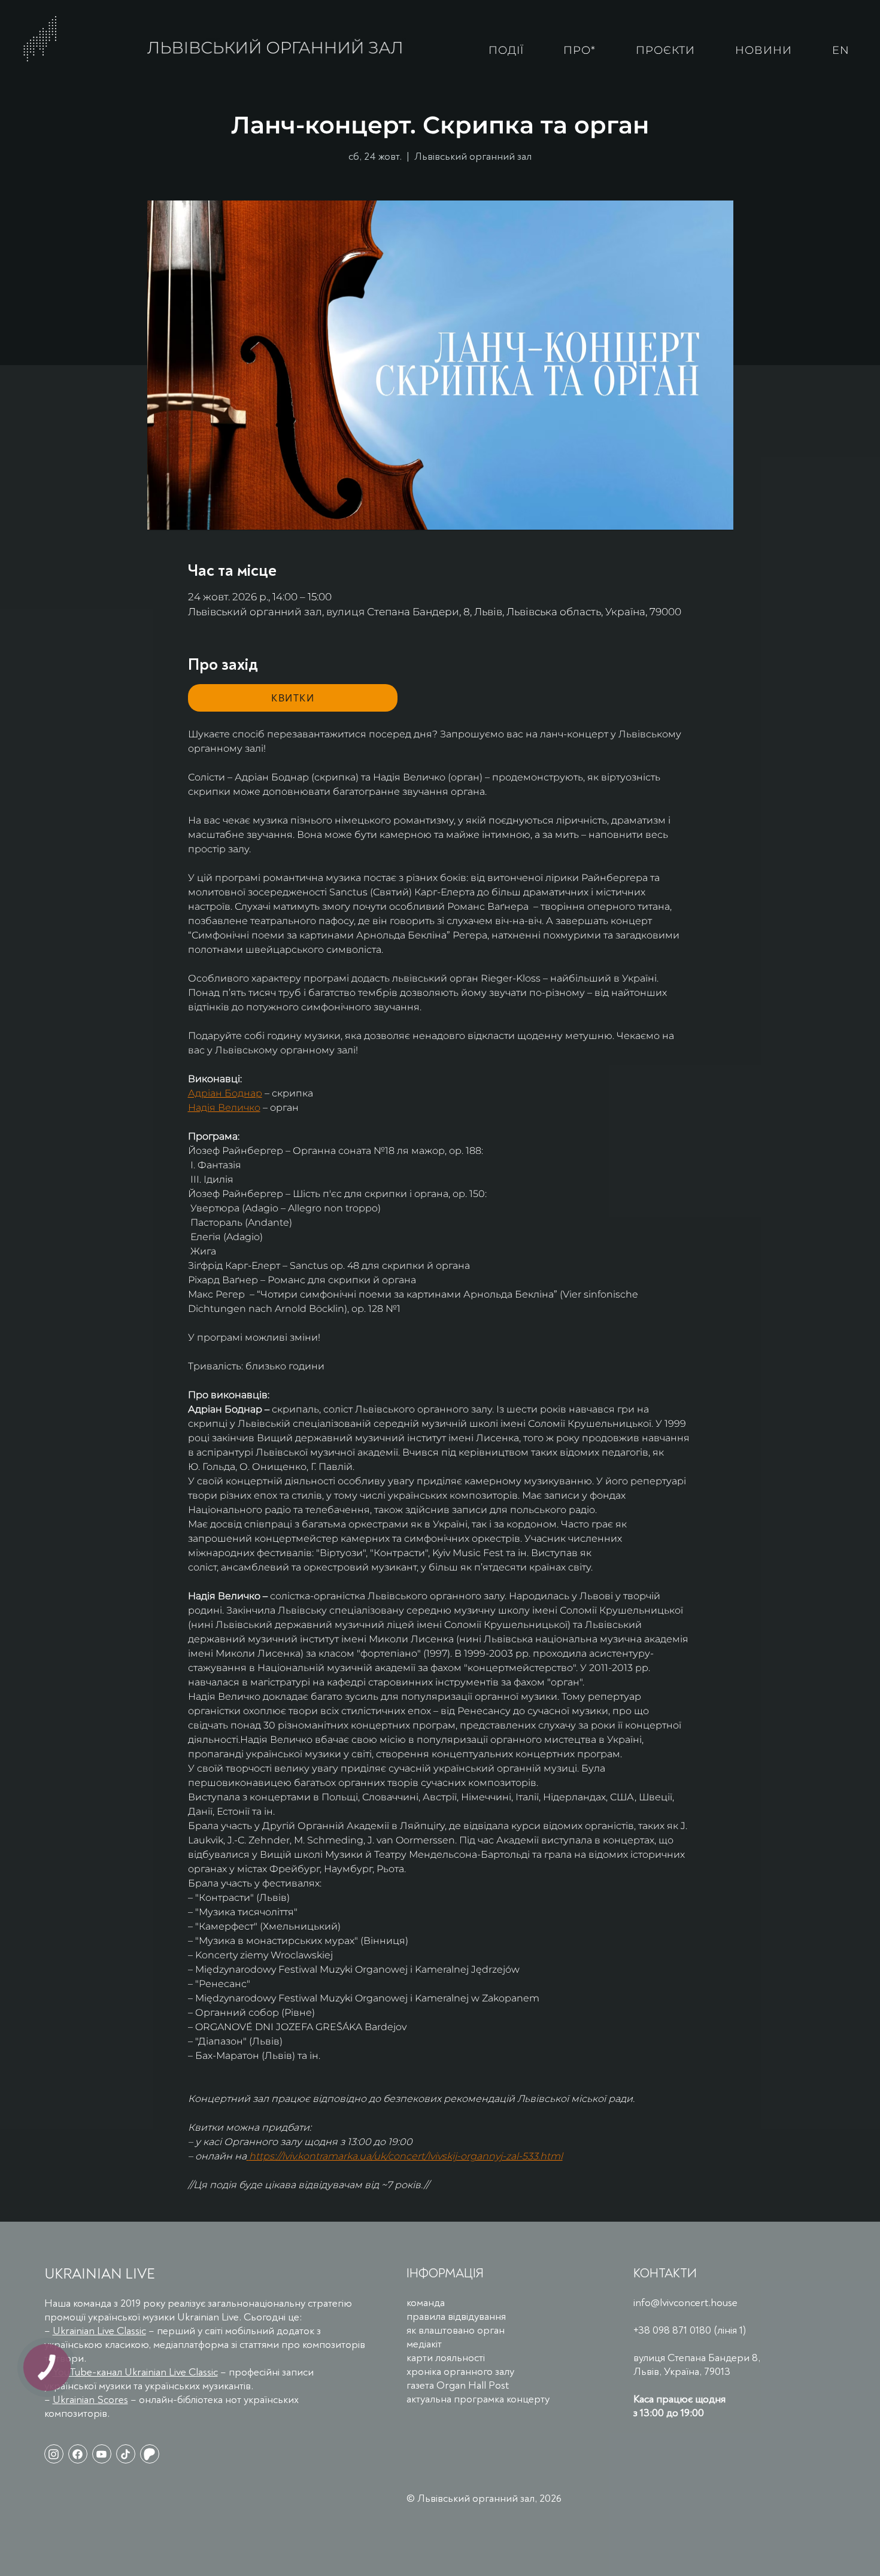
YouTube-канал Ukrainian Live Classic (135, 2372)
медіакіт (424, 2344)
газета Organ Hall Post (458, 2385)
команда (426, 2303)
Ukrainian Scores (90, 2400)
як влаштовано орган (456, 2330)
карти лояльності (446, 2358)
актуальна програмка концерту (478, 2399)
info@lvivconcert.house (685, 2303)
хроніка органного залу (460, 2372)
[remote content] (293, 698)
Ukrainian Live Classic (99, 2331)
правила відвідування (456, 2317)
